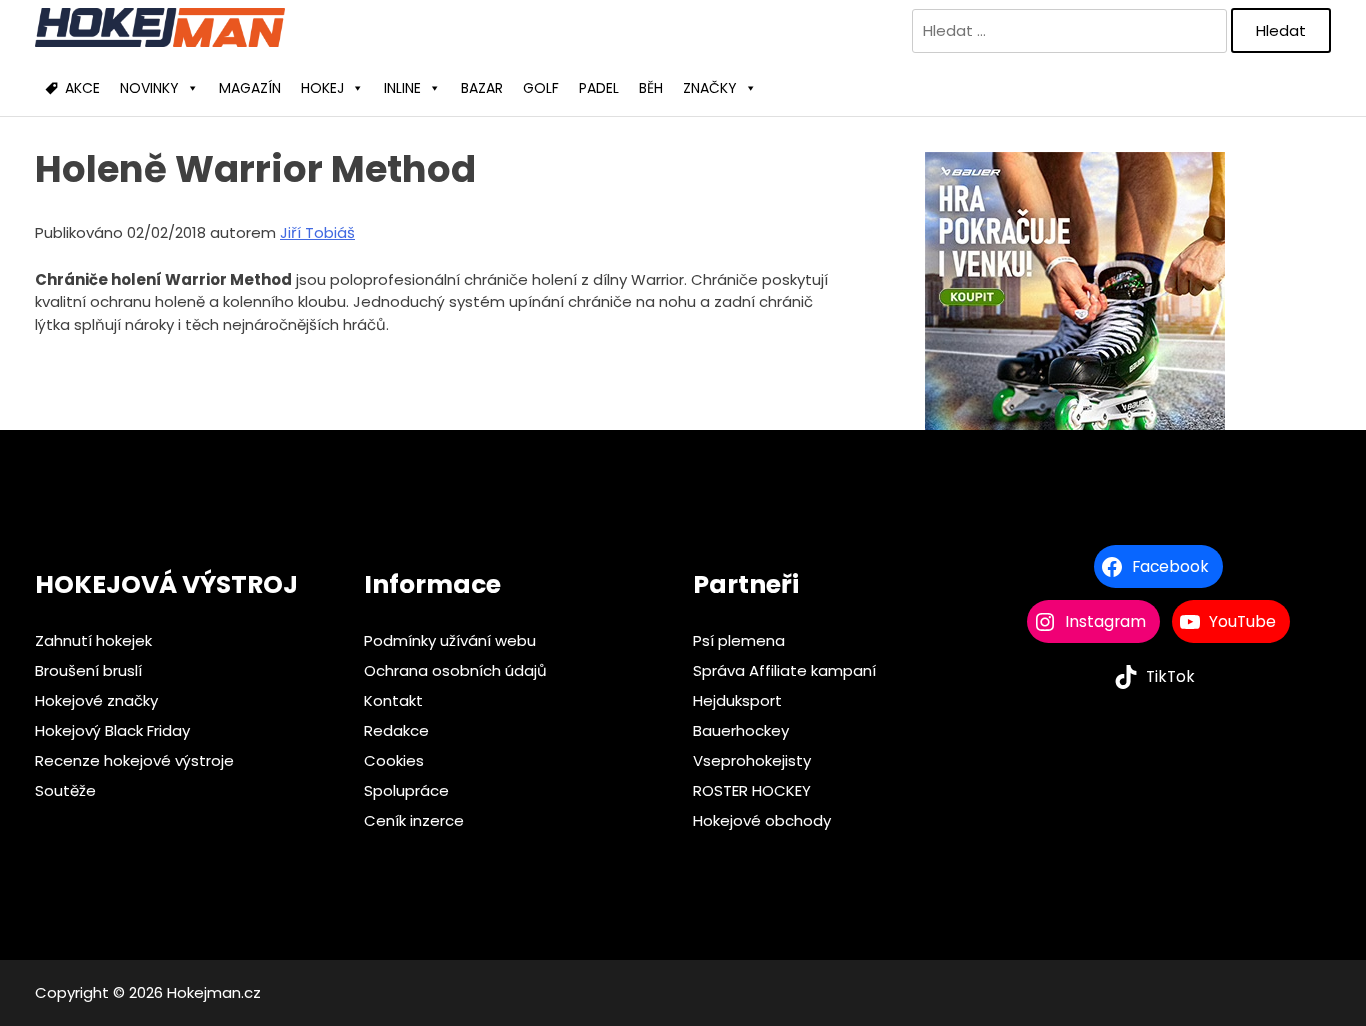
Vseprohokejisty (752, 760)
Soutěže (65, 790)
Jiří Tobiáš (317, 232)
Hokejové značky (96, 700)
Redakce (396, 730)
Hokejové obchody (762, 820)
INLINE (402, 88)
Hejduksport (737, 700)
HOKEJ (322, 88)
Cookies (394, 760)
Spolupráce (406, 790)
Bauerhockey (741, 730)
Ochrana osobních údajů (455, 670)
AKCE (82, 88)
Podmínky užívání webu (450, 640)
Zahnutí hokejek (93, 640)
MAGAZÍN (250, 88)
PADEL (599, 88)
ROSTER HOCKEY (752, 790)
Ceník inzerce (414, 820)
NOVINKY (149, 88)
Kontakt (393, 700)
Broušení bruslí (88, 670)
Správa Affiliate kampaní (784, 670)
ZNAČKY (710, 88)
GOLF (541, 88)
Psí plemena (739, 640)
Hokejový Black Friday (112, 730)
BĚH (651, 88)
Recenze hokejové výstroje (134, 760)
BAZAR (482, 88)
